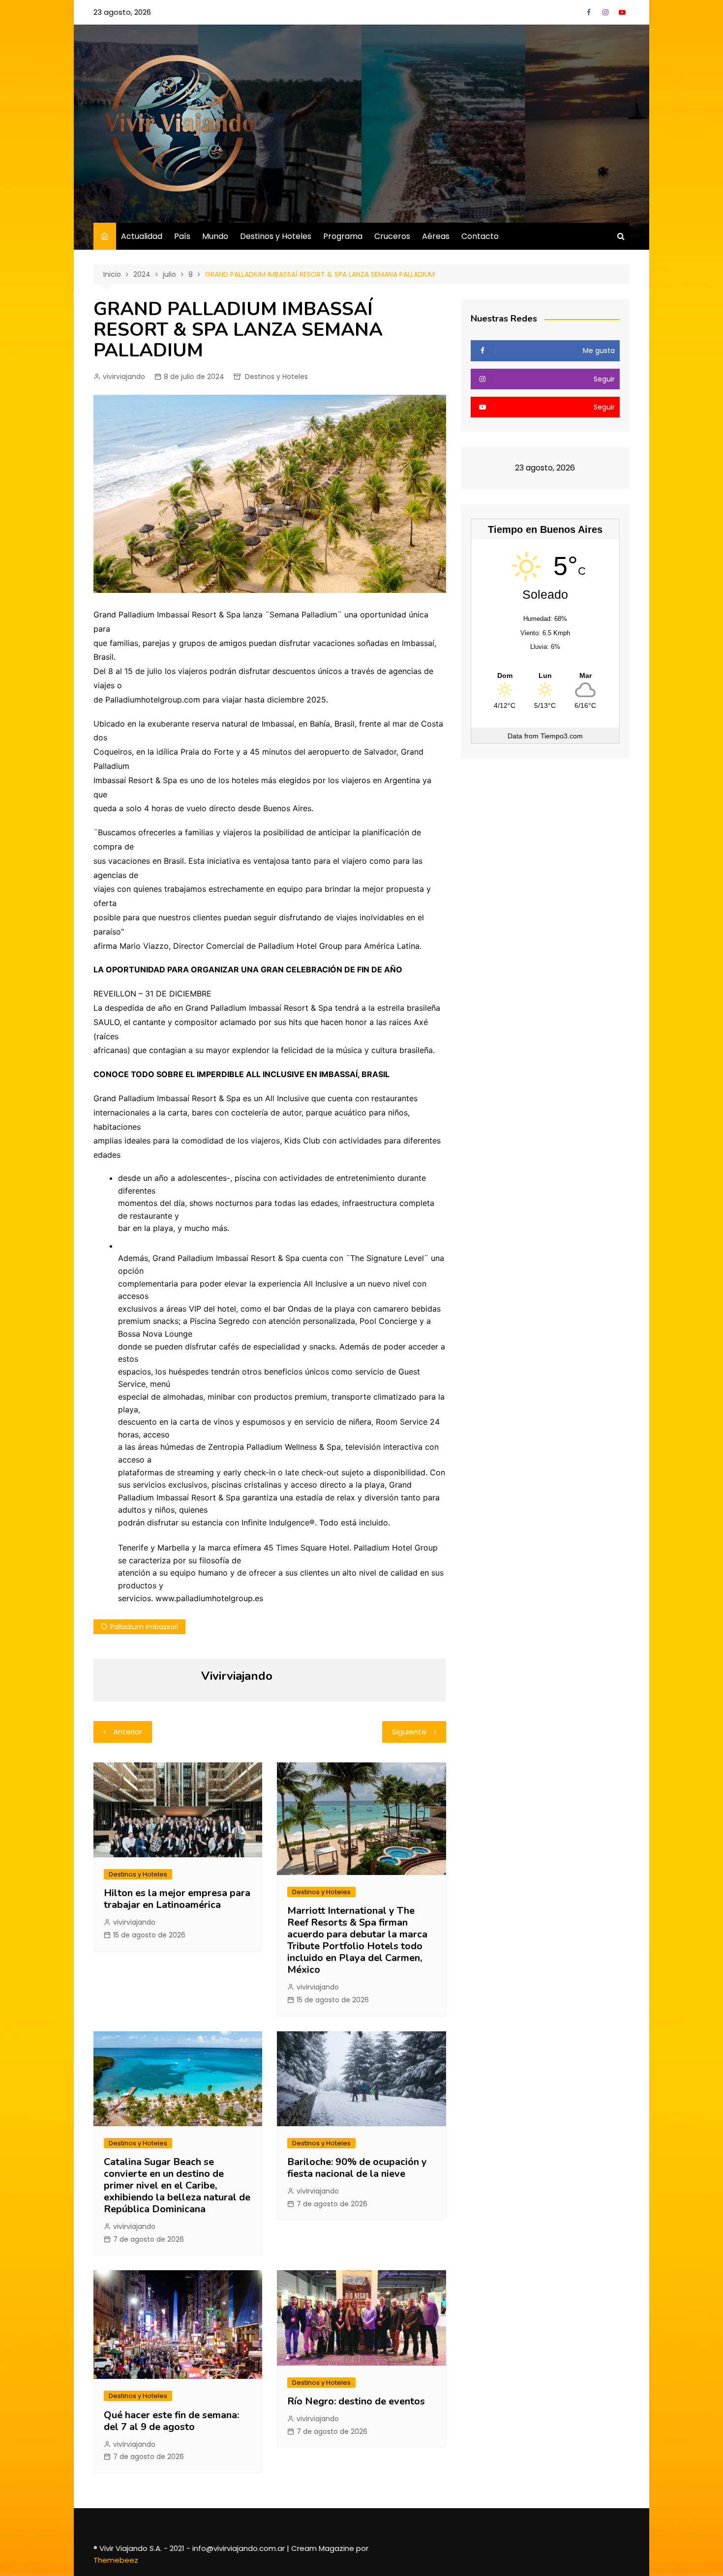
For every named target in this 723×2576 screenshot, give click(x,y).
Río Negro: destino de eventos (356, 2401)
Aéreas (436, 236)
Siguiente (409, 1732)
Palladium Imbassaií (144, 1627)
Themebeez (116, 2560)
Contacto (480, 236)
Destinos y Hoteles (276, 236)
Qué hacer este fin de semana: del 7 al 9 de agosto (173, 2421)
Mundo (215, 236)
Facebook (589, 12)
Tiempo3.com (562, 736)
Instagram (605, 12)
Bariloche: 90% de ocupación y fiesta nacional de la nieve (357, 2168)
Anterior (128, 1732)
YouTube (622, 12)
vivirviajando (124, 377)
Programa (343, 236)
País (182, 236)
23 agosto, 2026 (122, 12)
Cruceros (392, 236)
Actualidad (142, 236)
